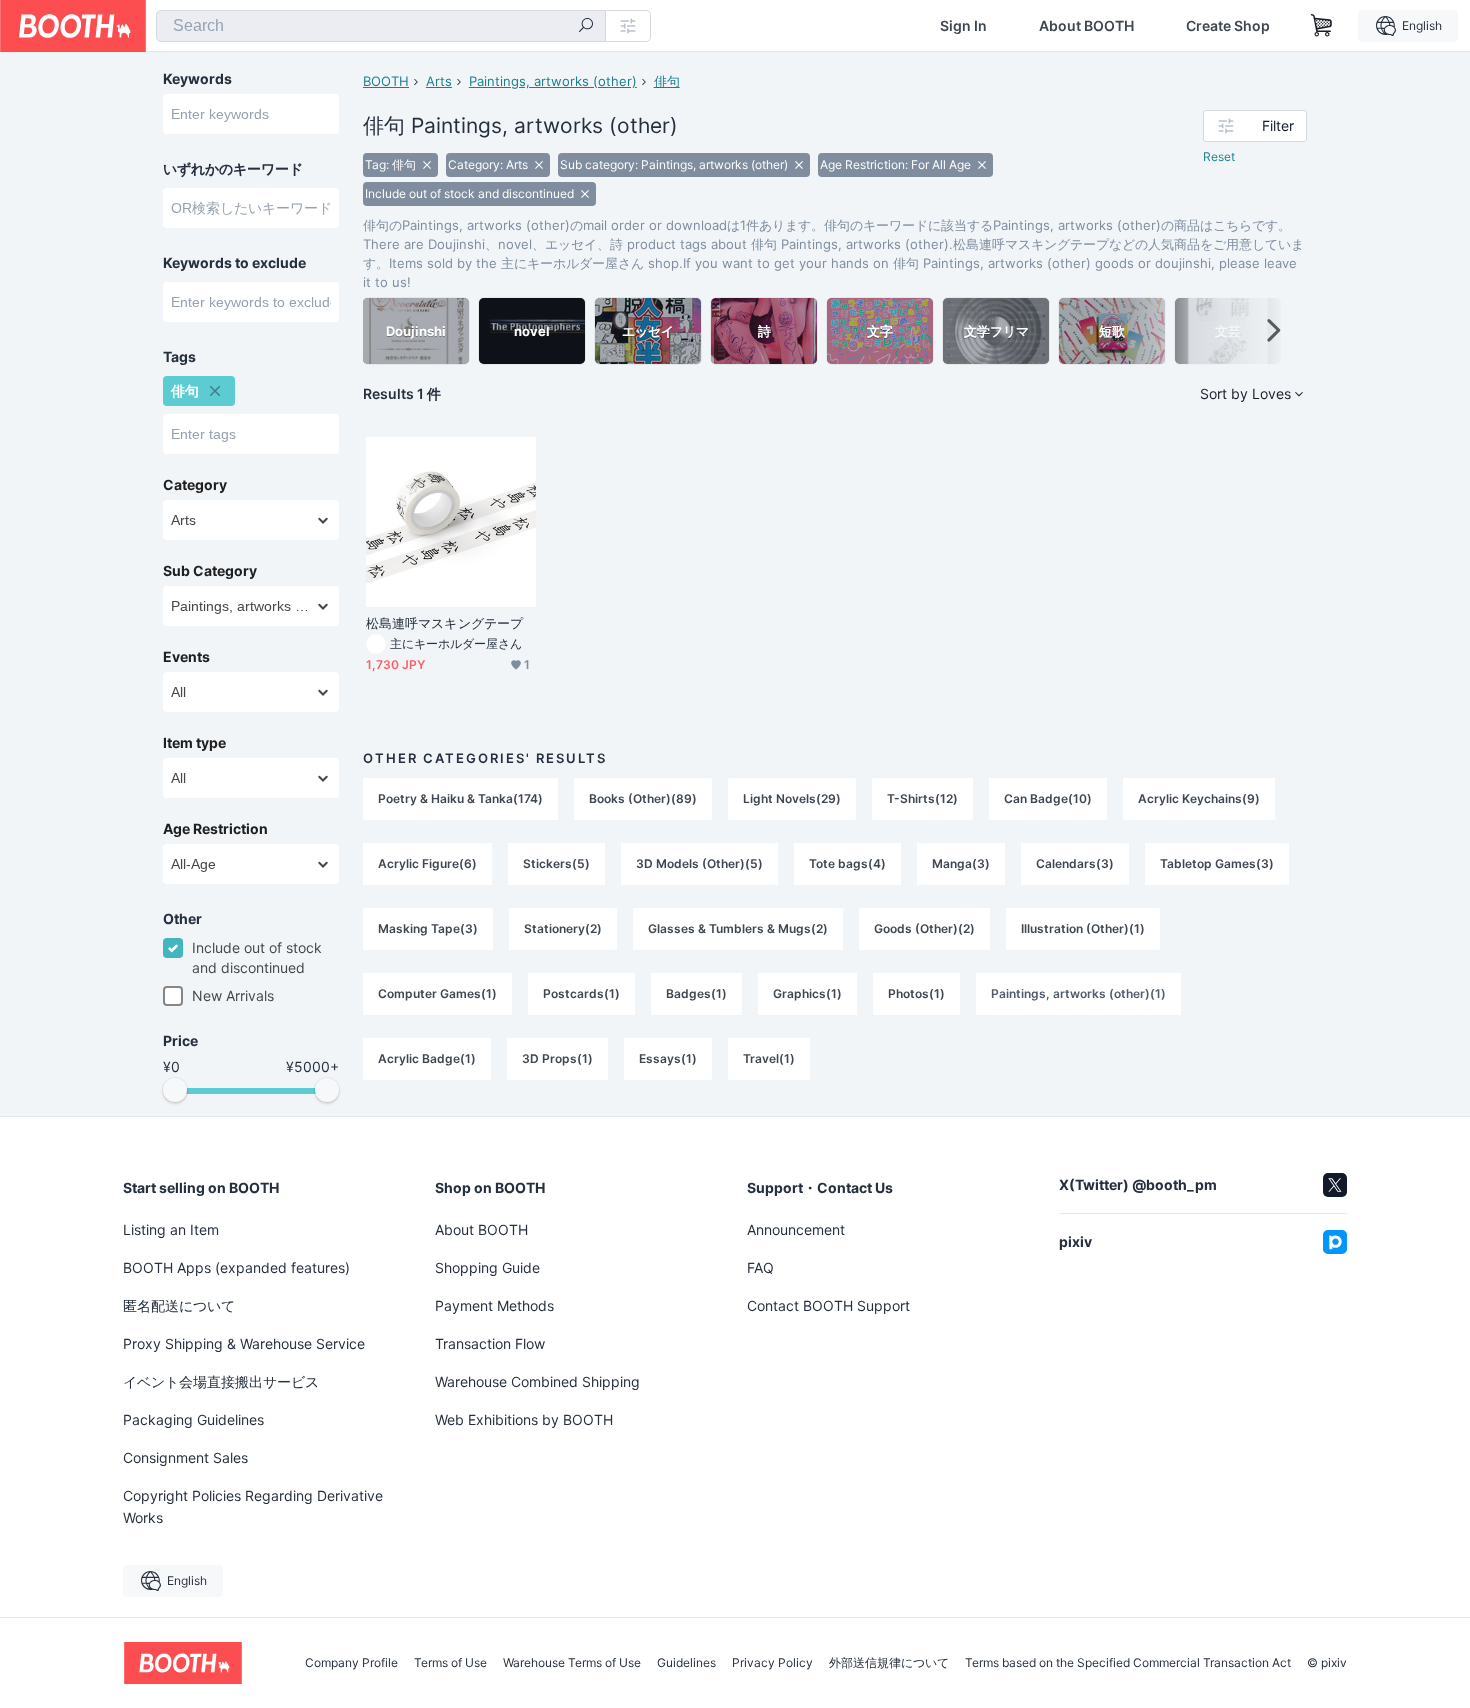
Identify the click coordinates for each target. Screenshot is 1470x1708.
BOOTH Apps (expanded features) (236, 1267)
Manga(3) (961, 863)
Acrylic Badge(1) (427, 1058)
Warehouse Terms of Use (572, 1663)
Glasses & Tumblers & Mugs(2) (738, 928)
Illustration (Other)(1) (1083, 928)
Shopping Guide (487, 1267)
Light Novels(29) (792, 798)
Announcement (796, 1229)
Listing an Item (171, 1229)
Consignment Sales (185, 1457)
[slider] (175, 1090)
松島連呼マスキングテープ (444, 623)
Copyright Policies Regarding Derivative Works (253, 1506)
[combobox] (381, 26)
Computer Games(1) (437, 993)
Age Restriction (215, 829)
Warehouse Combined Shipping (537, 1381)
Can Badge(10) (1048, 798)
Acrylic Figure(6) (427, 863)
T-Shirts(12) (922, 798)
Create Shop (1228, 26)
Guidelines (686, 1663)
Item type (194, 743)
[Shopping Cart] (1322, 26)
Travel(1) (769, 1058)
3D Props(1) (557, 1058)
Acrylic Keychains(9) (1199, 798)
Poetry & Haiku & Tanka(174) (460, 798)
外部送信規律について (889, 1663)
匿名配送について (179, 1305)
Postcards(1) (581, 993)
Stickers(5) (556, 863)
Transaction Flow (490, 1343)
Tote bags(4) (847, 863)
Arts (439, 81)
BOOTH (386, 81)
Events (186, 657)
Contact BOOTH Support (828, 1305)
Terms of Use (450, 1663)
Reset (1219, 156)
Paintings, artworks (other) (553, 81)
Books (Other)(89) (643, 798)
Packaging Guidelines (193, 1419)
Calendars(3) (1075, 863)
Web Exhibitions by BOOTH (524, 1419)
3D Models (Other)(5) (699, 863)
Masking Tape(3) (428, 928)
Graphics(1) (807, 993)
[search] (586, 27)
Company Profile (351, 1663)
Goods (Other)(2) (924, 928)
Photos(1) (916, 993)
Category (195, 485)
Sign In (963, 26)
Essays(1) (668, 1058)
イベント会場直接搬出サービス (221, 1381)
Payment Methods (494, 1305)
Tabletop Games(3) (1217, 863)
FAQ (760, 1267)
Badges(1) (696, 993)
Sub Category (210, 571)
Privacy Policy (772, 1663)
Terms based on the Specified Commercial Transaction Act (1128, 1663)
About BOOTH (1086, 26)
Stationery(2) (563, 928)
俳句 (667, 81)
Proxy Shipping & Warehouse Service (244, 1343)
